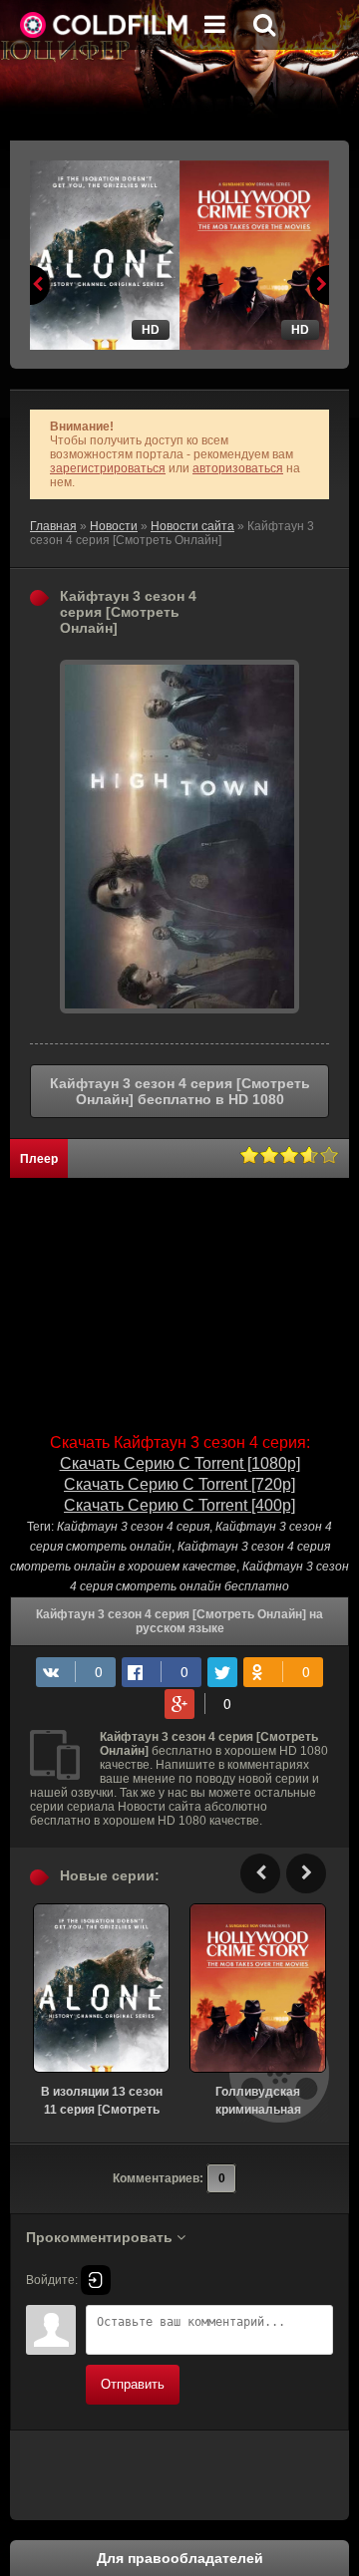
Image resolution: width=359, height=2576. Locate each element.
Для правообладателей (180, 2558)
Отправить (133, 2384)
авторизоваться (238, 468)
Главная (53, 526)
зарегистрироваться (108, 468)
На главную (105, 25)
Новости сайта (192, 526)
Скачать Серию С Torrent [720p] (179, 1484)
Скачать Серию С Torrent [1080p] (180, 1463)
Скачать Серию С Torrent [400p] (179, 1505)
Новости (114, 526)
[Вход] (96, 2280)
